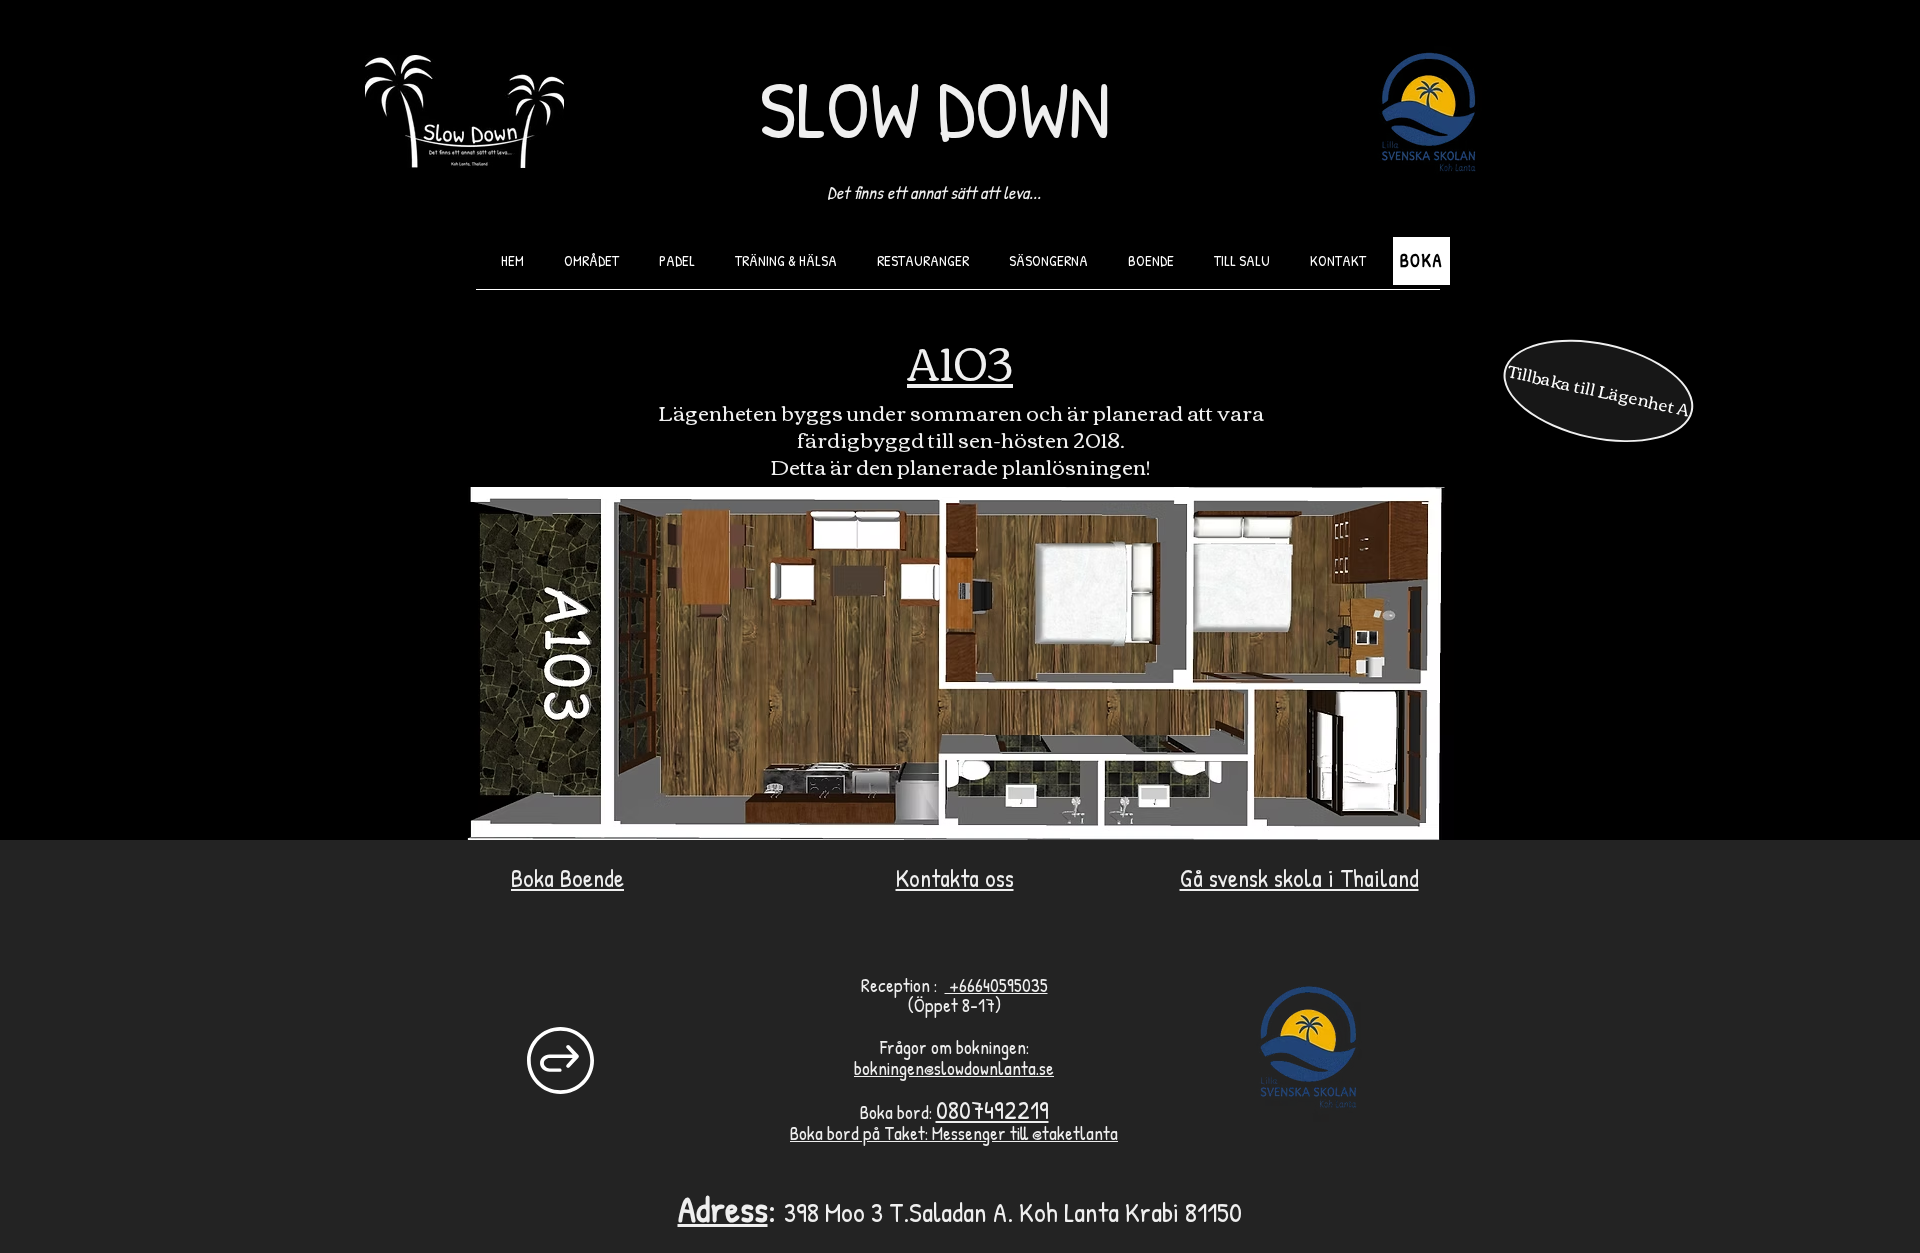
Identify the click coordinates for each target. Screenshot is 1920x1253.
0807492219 (992, 1110)
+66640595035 (996, 985)
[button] (923, 261)
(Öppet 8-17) (954, 1005)
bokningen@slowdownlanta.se (954, 1068)
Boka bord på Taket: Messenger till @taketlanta (954, 1133)
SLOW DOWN (934, 109)
